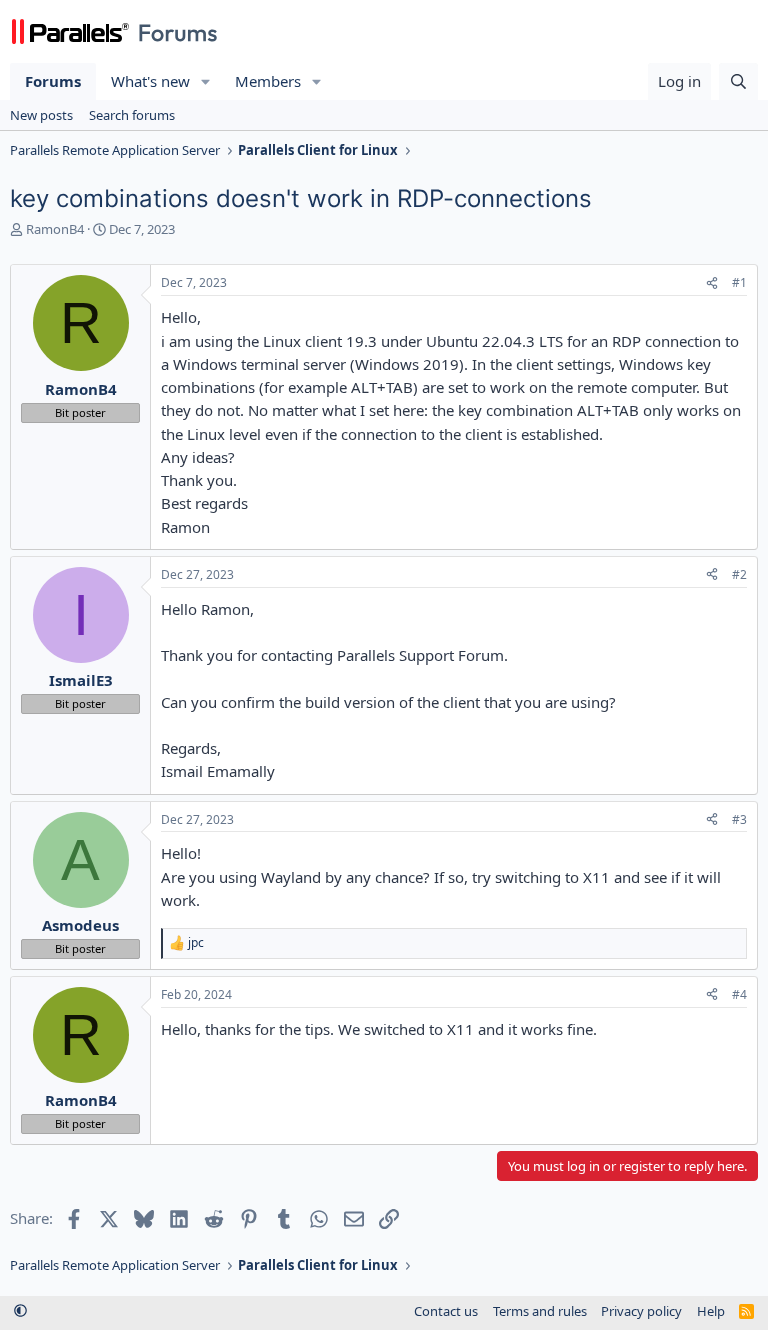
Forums (53, 81)
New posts (41, 115)
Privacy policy (641, 1311)
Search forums (132, 115)
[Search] (738, 81)
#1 (739, 282)
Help (711, 1311)
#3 (739, 819)
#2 (739, 574)
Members (268, 81)
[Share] (712, 283)
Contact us (446, 1311)
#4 (739, 994)
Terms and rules (540, 1311)
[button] (206, 81)
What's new (150, 81)
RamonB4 (55, 229)
